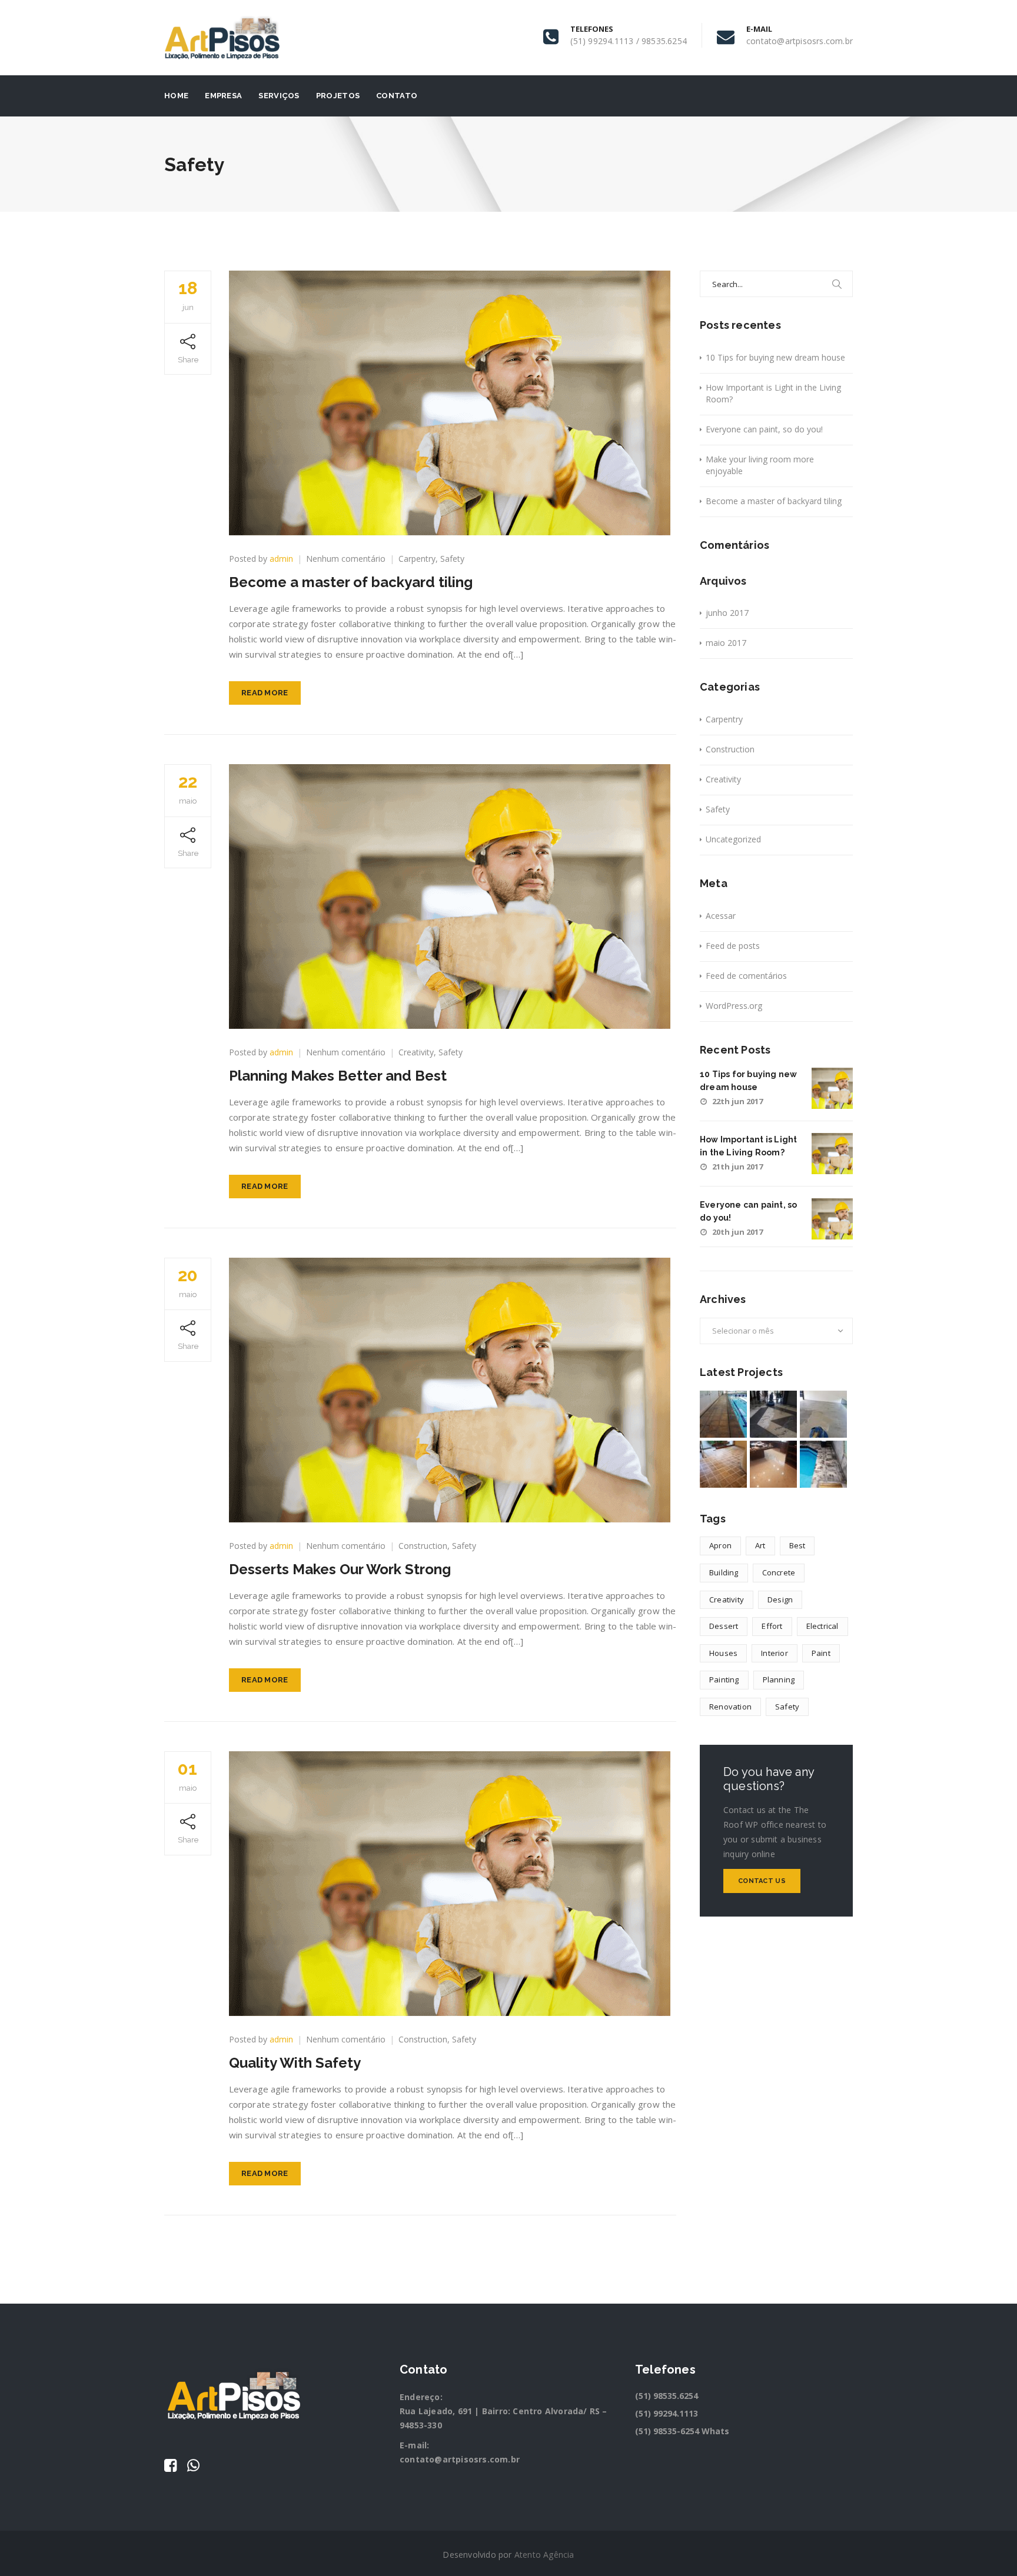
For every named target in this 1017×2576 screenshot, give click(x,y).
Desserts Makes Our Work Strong (340, 1569)
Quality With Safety (295, 2063)
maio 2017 (726, 643)
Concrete (779, 1572)
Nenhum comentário (346, 559)
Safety (452, 559)
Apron (720, 1545)
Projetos (338, 96)
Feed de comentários (746, 976)
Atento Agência (544, 2555)
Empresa (223, 96)
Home (176, 96)
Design (780, 1599)
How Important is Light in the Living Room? (773, 393)
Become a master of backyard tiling (351, 582)
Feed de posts (733, 946)
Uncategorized (733, 839)
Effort (772, 1626)
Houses (723, 1653)
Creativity (416, 1052)
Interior (775, 1653)
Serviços (279, 96)
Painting (724, 1679)
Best (797, 1545)
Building (724, 1572)
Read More (265, 693)
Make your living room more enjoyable (760, 465)
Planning (779, 1679)
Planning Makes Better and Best (338, 1076)
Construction (423, 1546)
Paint (821, 1653)
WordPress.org (734, 1006)
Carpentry (417, 559)
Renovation (730, 1707)
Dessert (724, 1626)
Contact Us (762, 1881)
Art (760, 1545)
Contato (397, 96)
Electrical (822, 1626)
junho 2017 (727, 613)
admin (281, 559)
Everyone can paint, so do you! (764, 429)
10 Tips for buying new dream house (775, 357)
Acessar (721, 916)
